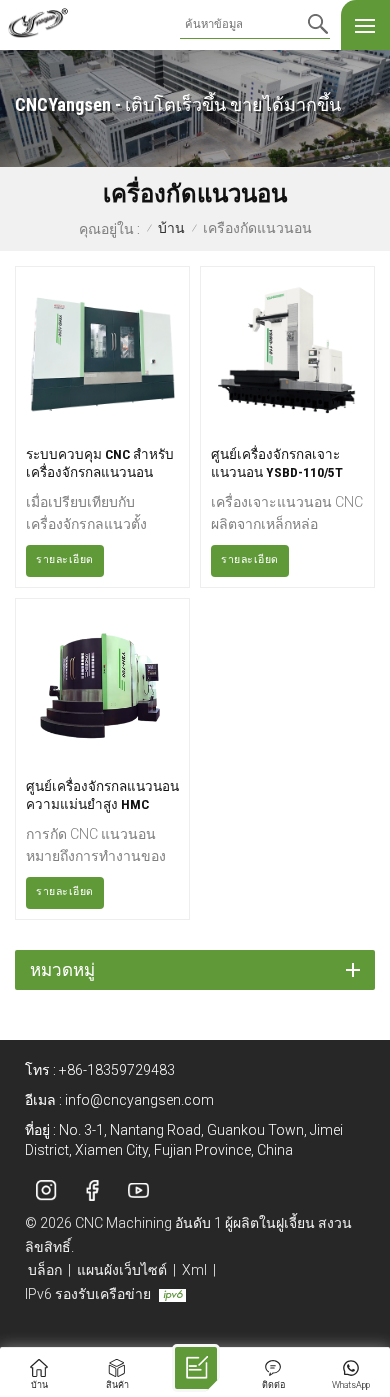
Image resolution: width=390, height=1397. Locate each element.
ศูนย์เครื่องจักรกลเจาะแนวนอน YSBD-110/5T (277, 463)
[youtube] (138, 1191)
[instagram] (46, 1191)
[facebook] (92, 1191)
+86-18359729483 (117, 1070)
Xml (194, 1270)
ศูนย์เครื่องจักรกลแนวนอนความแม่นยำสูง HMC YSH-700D (102, 795)
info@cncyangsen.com (139, 1100)
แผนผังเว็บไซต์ (122, 1270)
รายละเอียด (65, 559)
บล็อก (45, 1270)
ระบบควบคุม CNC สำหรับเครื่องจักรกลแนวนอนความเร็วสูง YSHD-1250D (100, 463)
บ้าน (171, 228)
